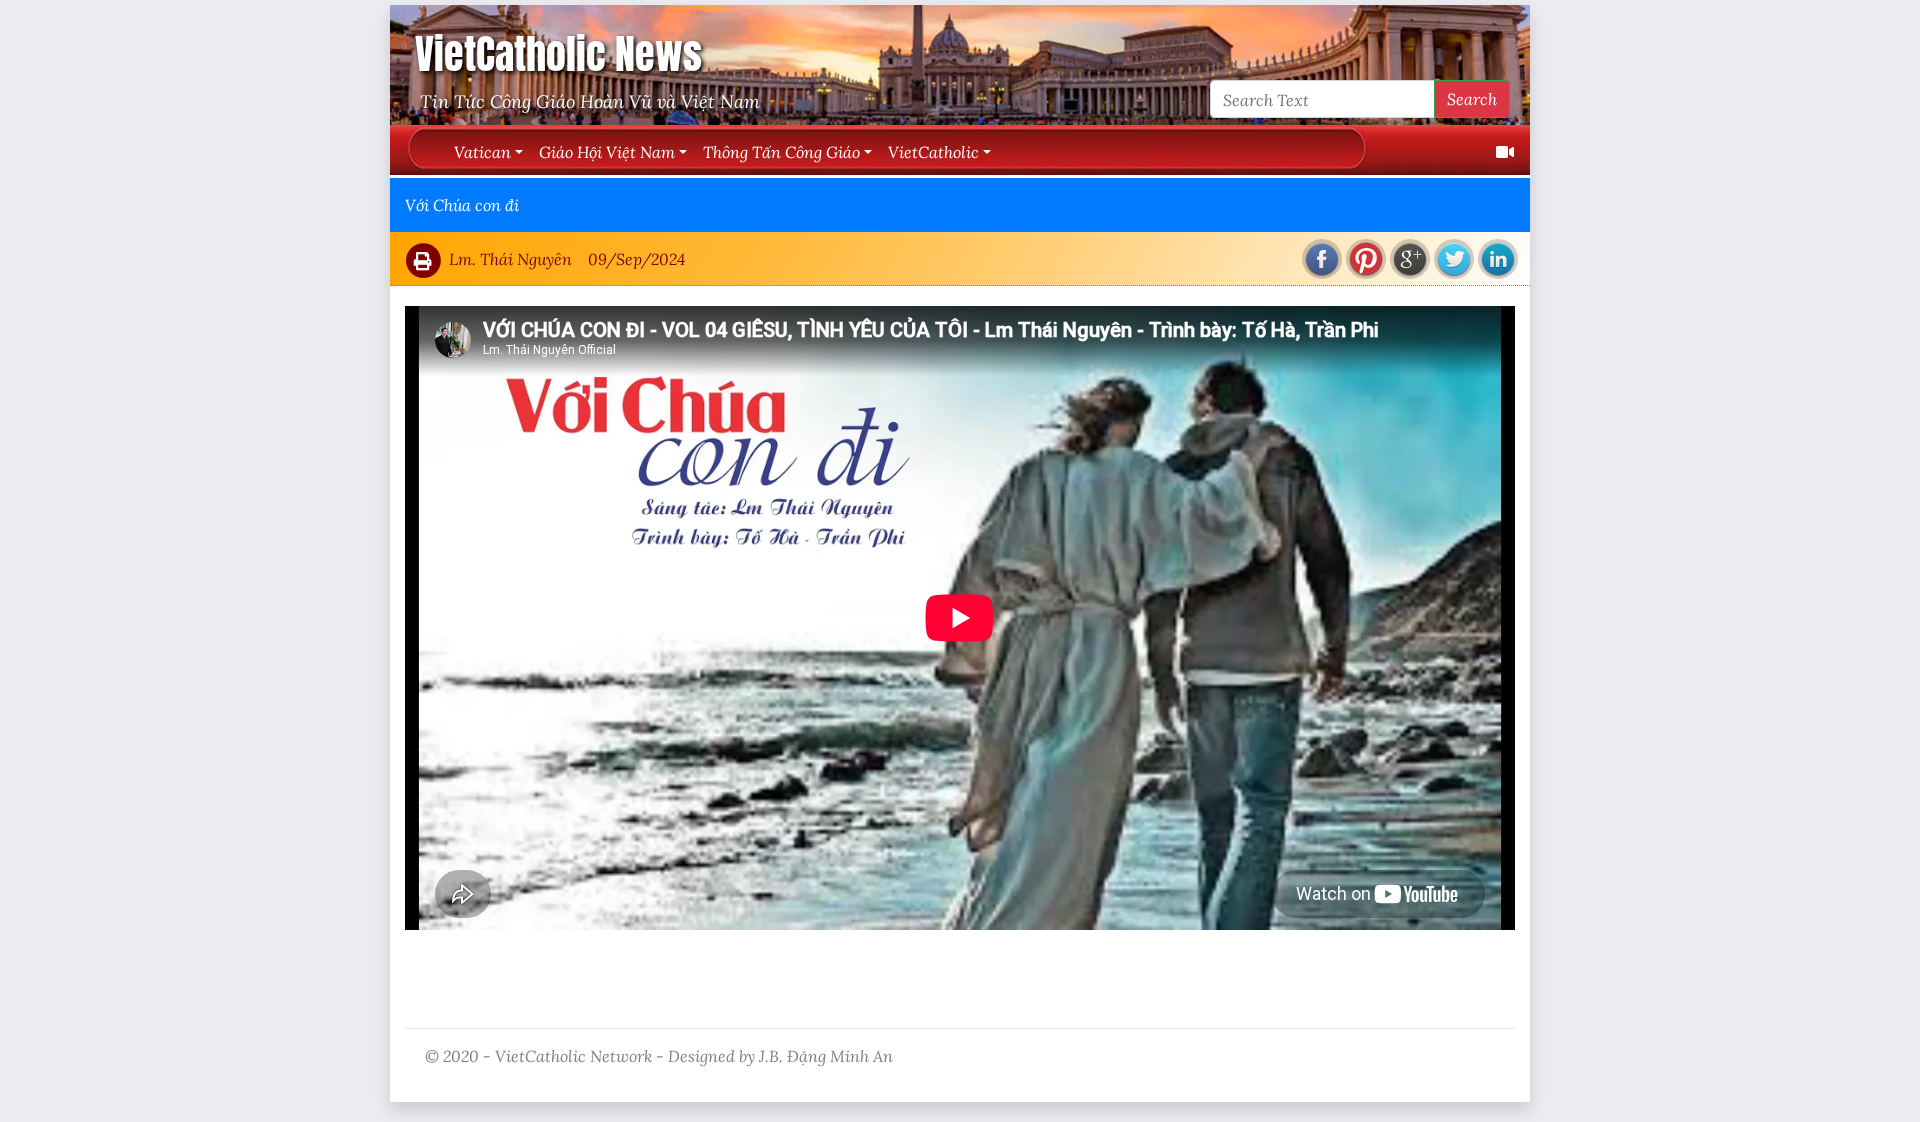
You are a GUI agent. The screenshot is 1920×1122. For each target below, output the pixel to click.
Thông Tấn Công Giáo (781, 151)
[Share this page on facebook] (1322, 259)
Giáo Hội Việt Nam (607, 151)
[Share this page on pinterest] (1366, 259)
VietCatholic (933, 151)
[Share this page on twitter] (1454, 259)
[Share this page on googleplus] (1410, 259)
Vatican (482, 151)
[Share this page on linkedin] (1498, 259)
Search (1472, 98)
